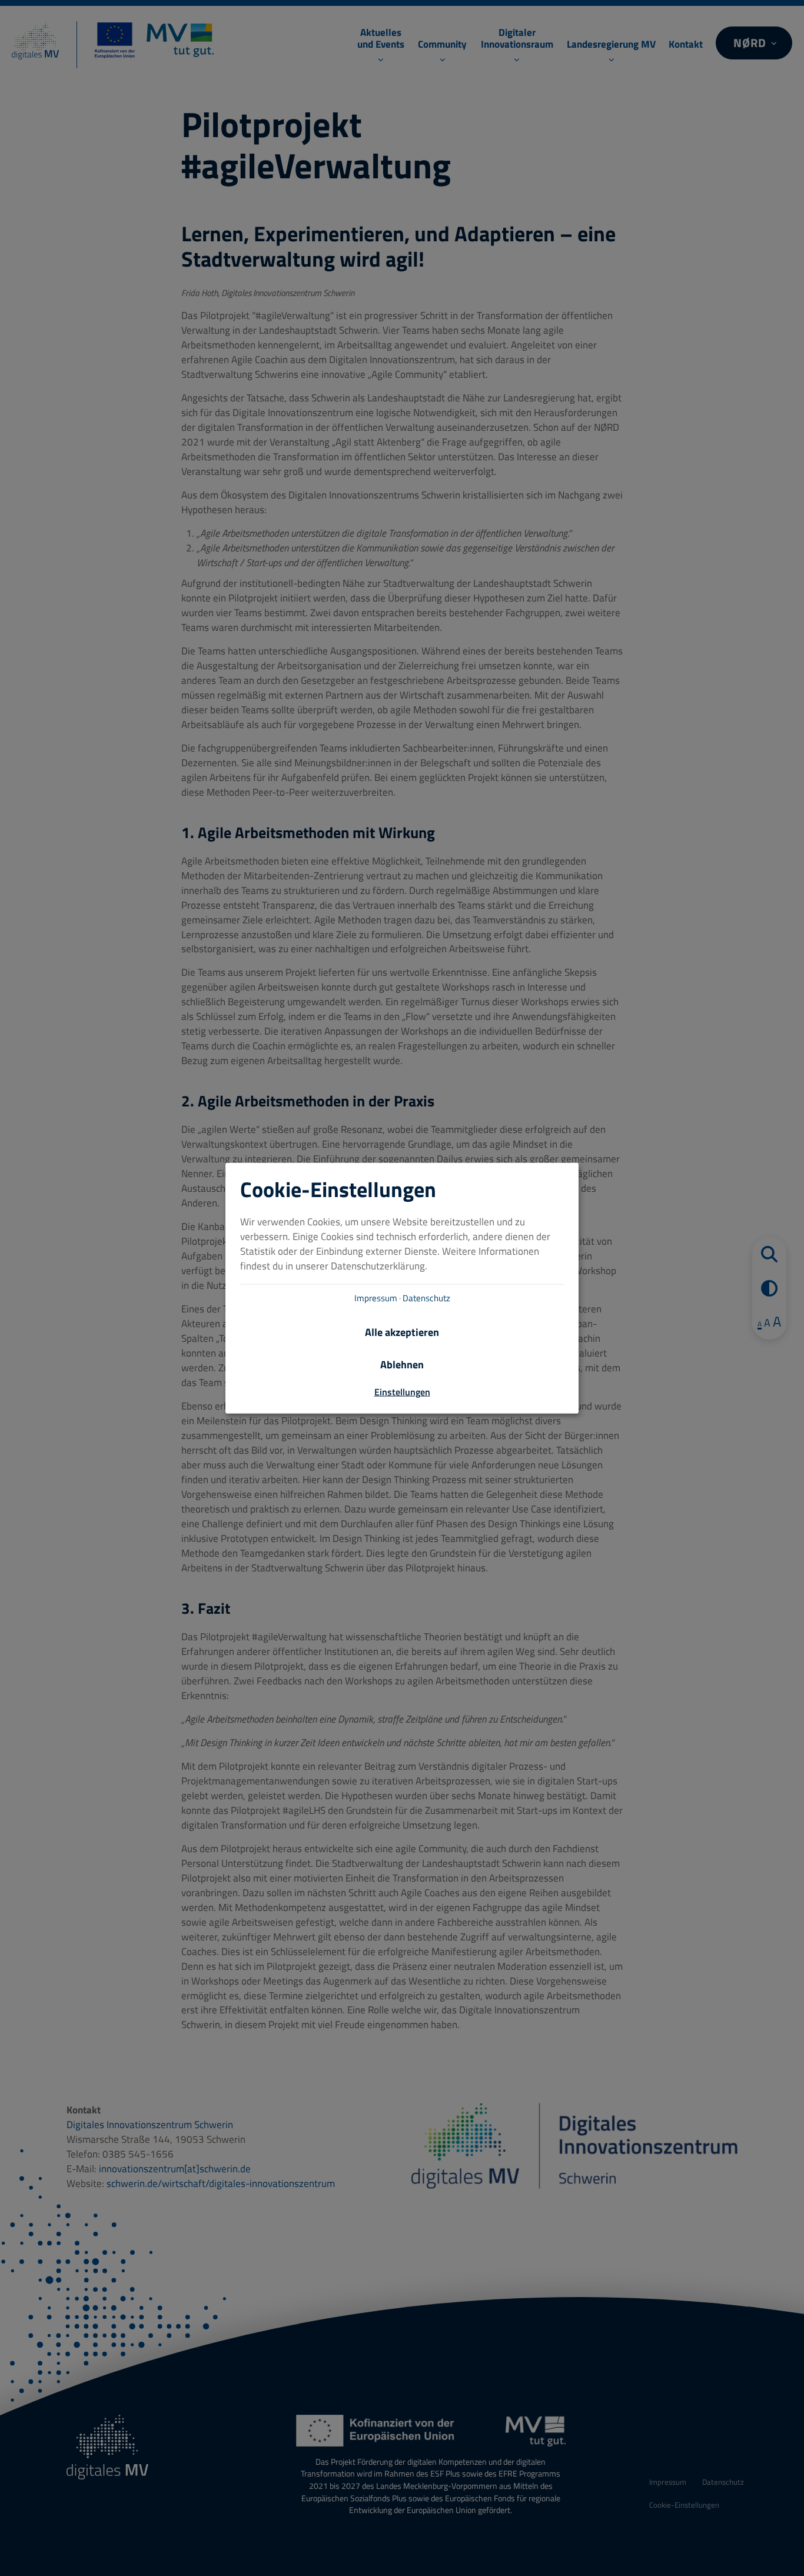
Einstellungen (402, 1392)
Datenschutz (426, 1298)
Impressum (376, 1298)
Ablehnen (402, 1365)
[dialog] (402, 1288)
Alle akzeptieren (402, 1332)
